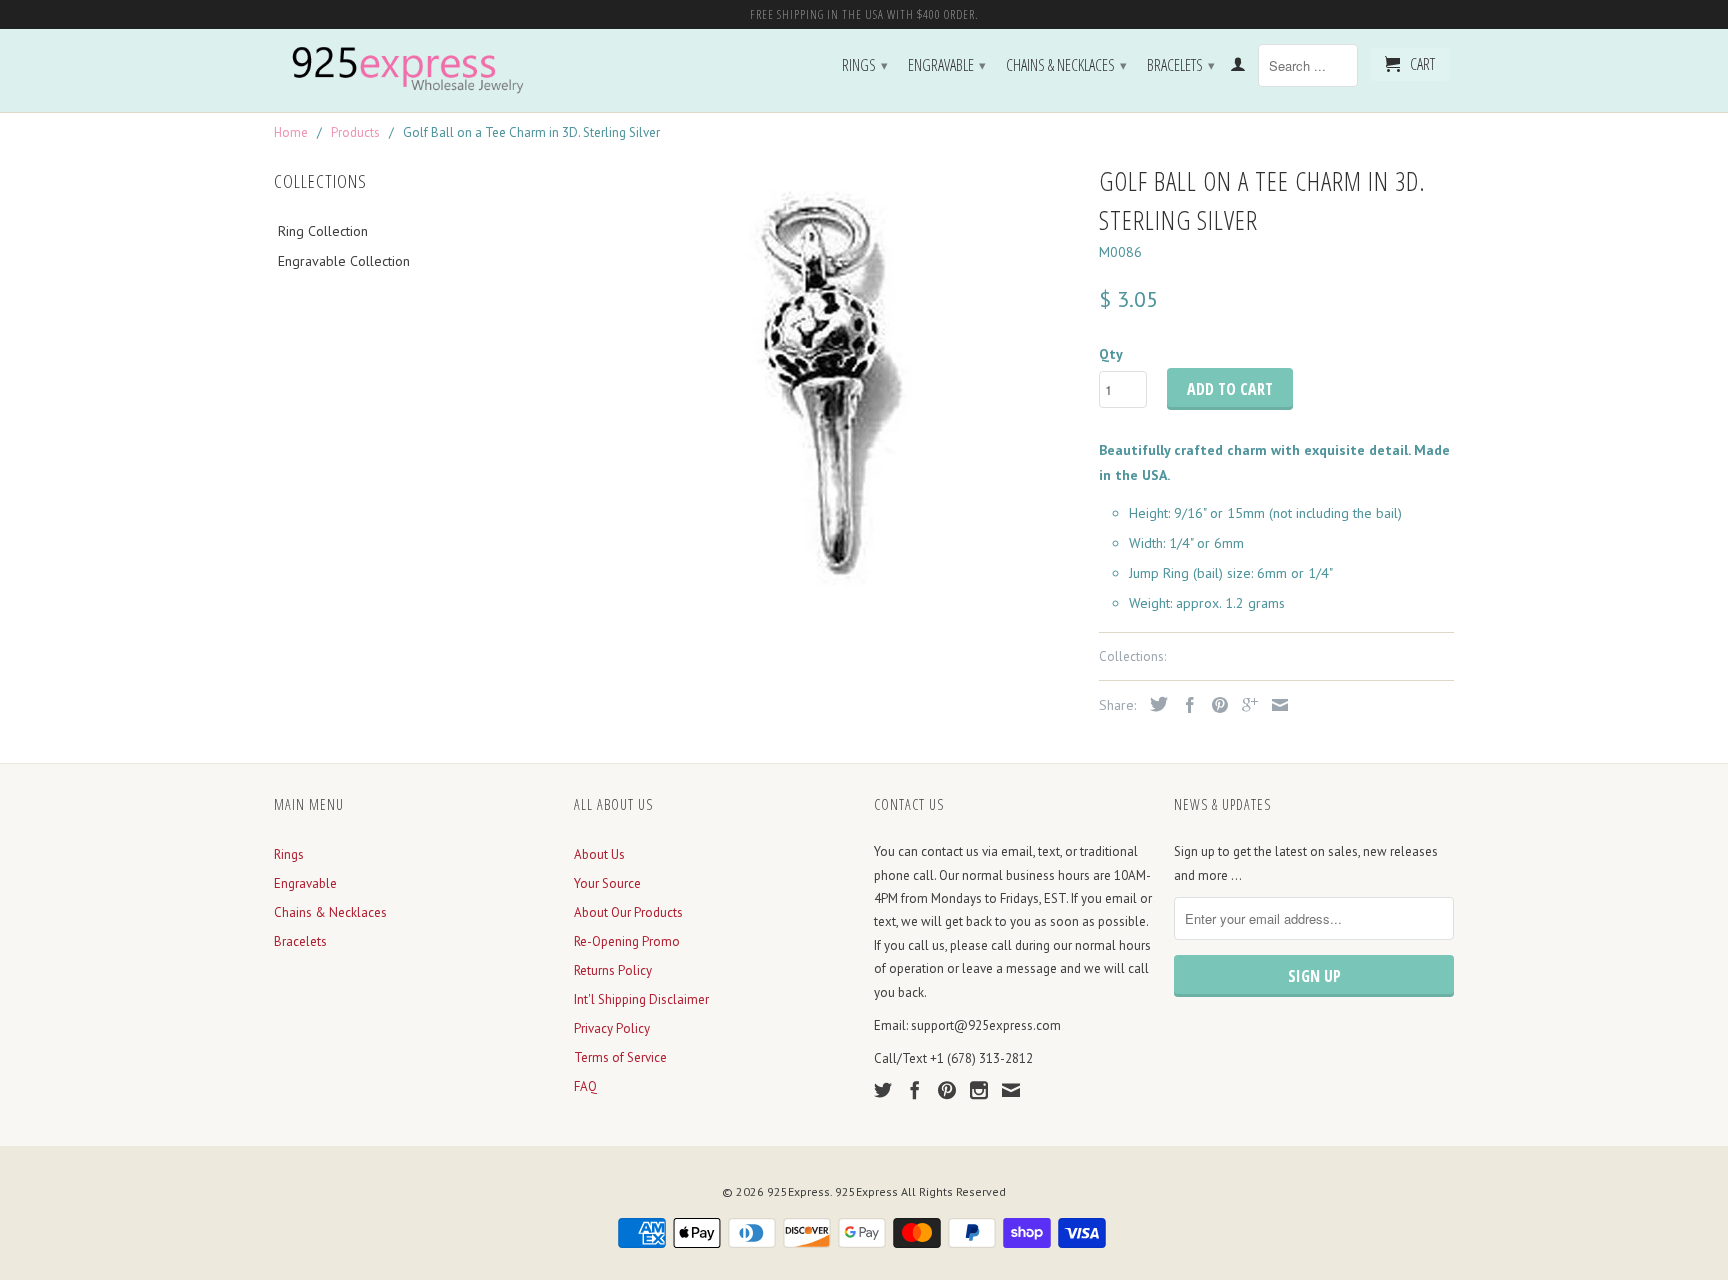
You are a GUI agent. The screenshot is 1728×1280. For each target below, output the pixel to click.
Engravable (947, 65)
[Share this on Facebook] (1185, 705)
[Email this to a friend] (1275, 705)
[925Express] (414, 70)
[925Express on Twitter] (883, 1090)
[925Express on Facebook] (915, 1090)
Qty (1111, 354)
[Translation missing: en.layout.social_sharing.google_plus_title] (1245, 705)
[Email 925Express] (1011, 1090)
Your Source (607, 883)
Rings (865, 65)
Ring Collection (323, 231)
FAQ (585, 1086)
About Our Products (628, 912)
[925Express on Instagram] (979, 1090)
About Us (599, 854)
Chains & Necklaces (1066, 65)
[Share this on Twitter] (1154, 704)
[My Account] (1238, 68)
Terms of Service (620, 1057)
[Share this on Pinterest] (1215, 705)
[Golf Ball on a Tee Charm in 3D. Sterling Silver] (826, 387)
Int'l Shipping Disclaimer (641, 999)
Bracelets (1181, 65)
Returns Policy (613, 970)
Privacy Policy (612, 1028)
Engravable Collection (344, 261)
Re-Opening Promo (627, 941)
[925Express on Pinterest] (947, 1090)
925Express (798, 1191)
